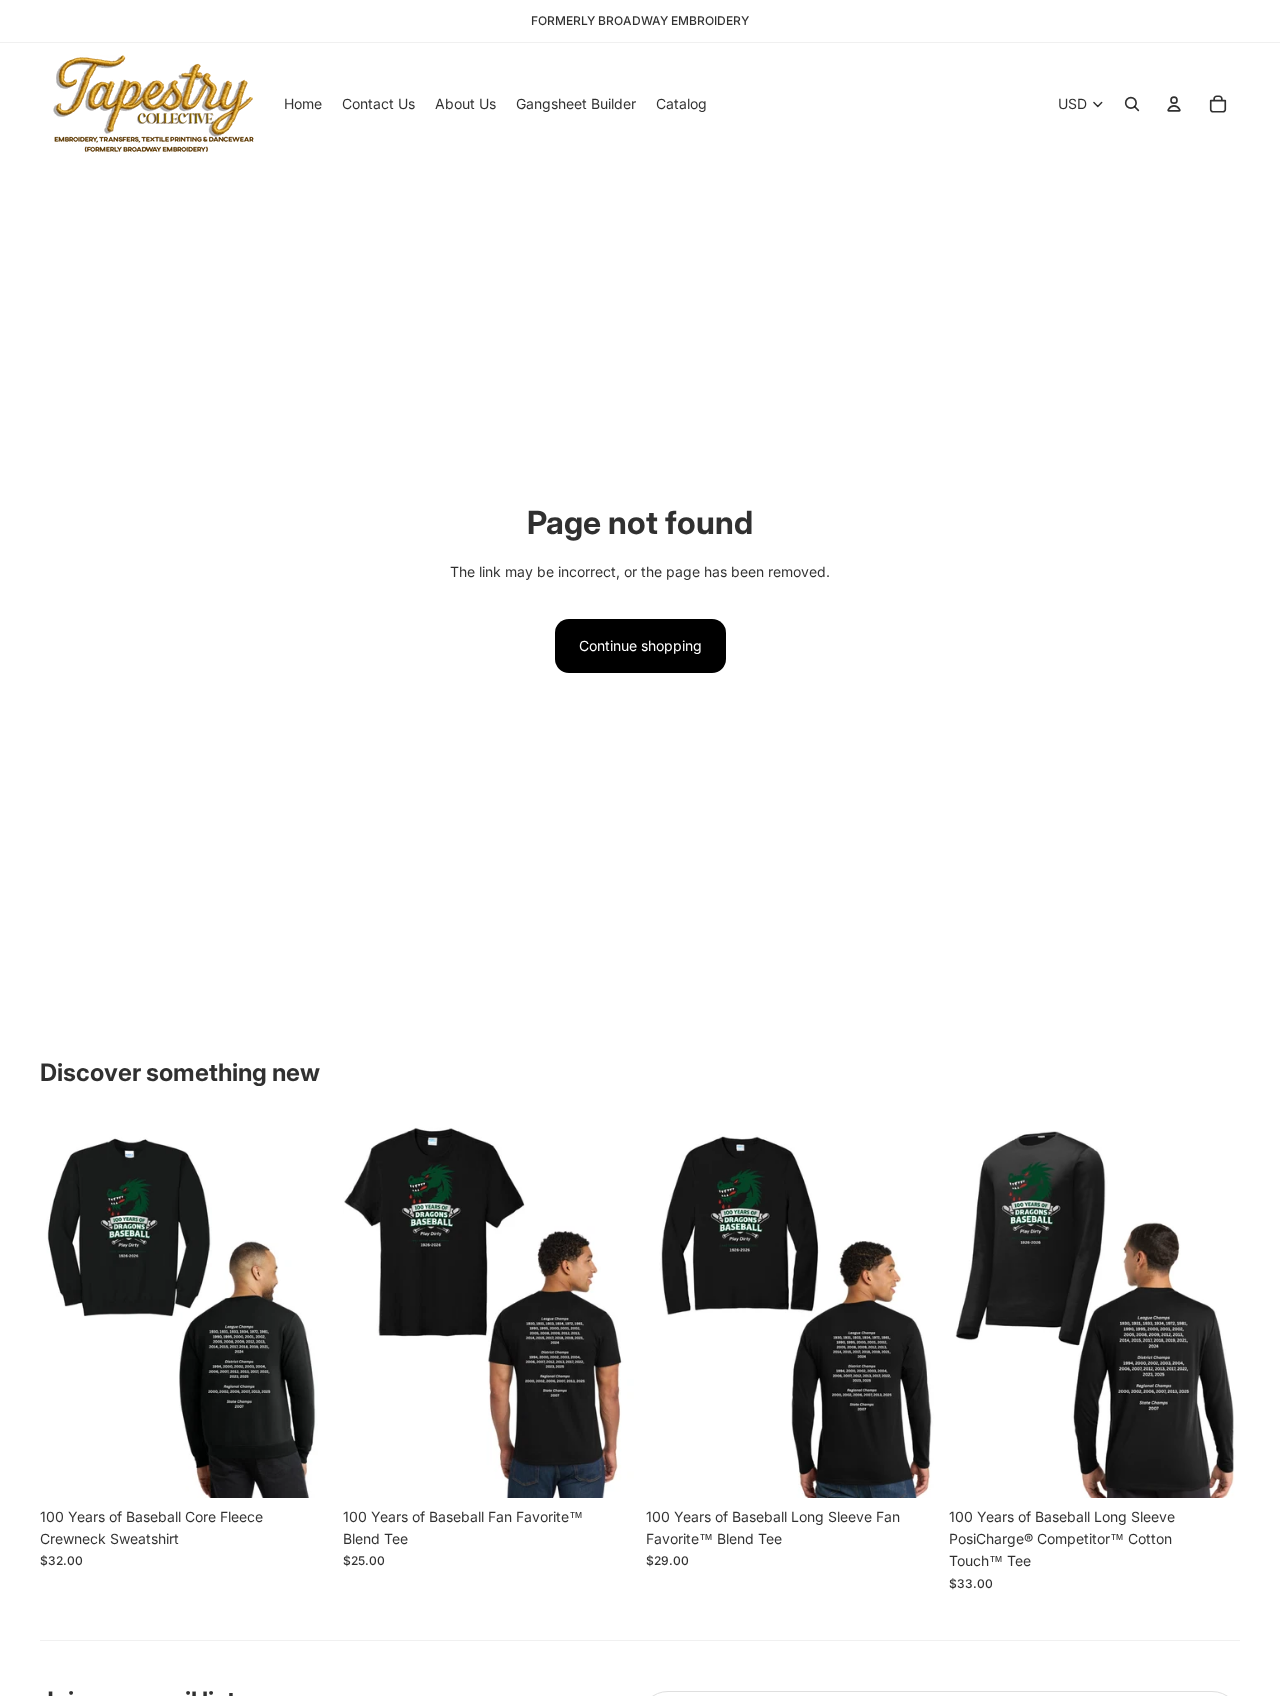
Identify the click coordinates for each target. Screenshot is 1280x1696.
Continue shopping (640, 645)
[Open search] (1132, 104)
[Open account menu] (1174, 104)
